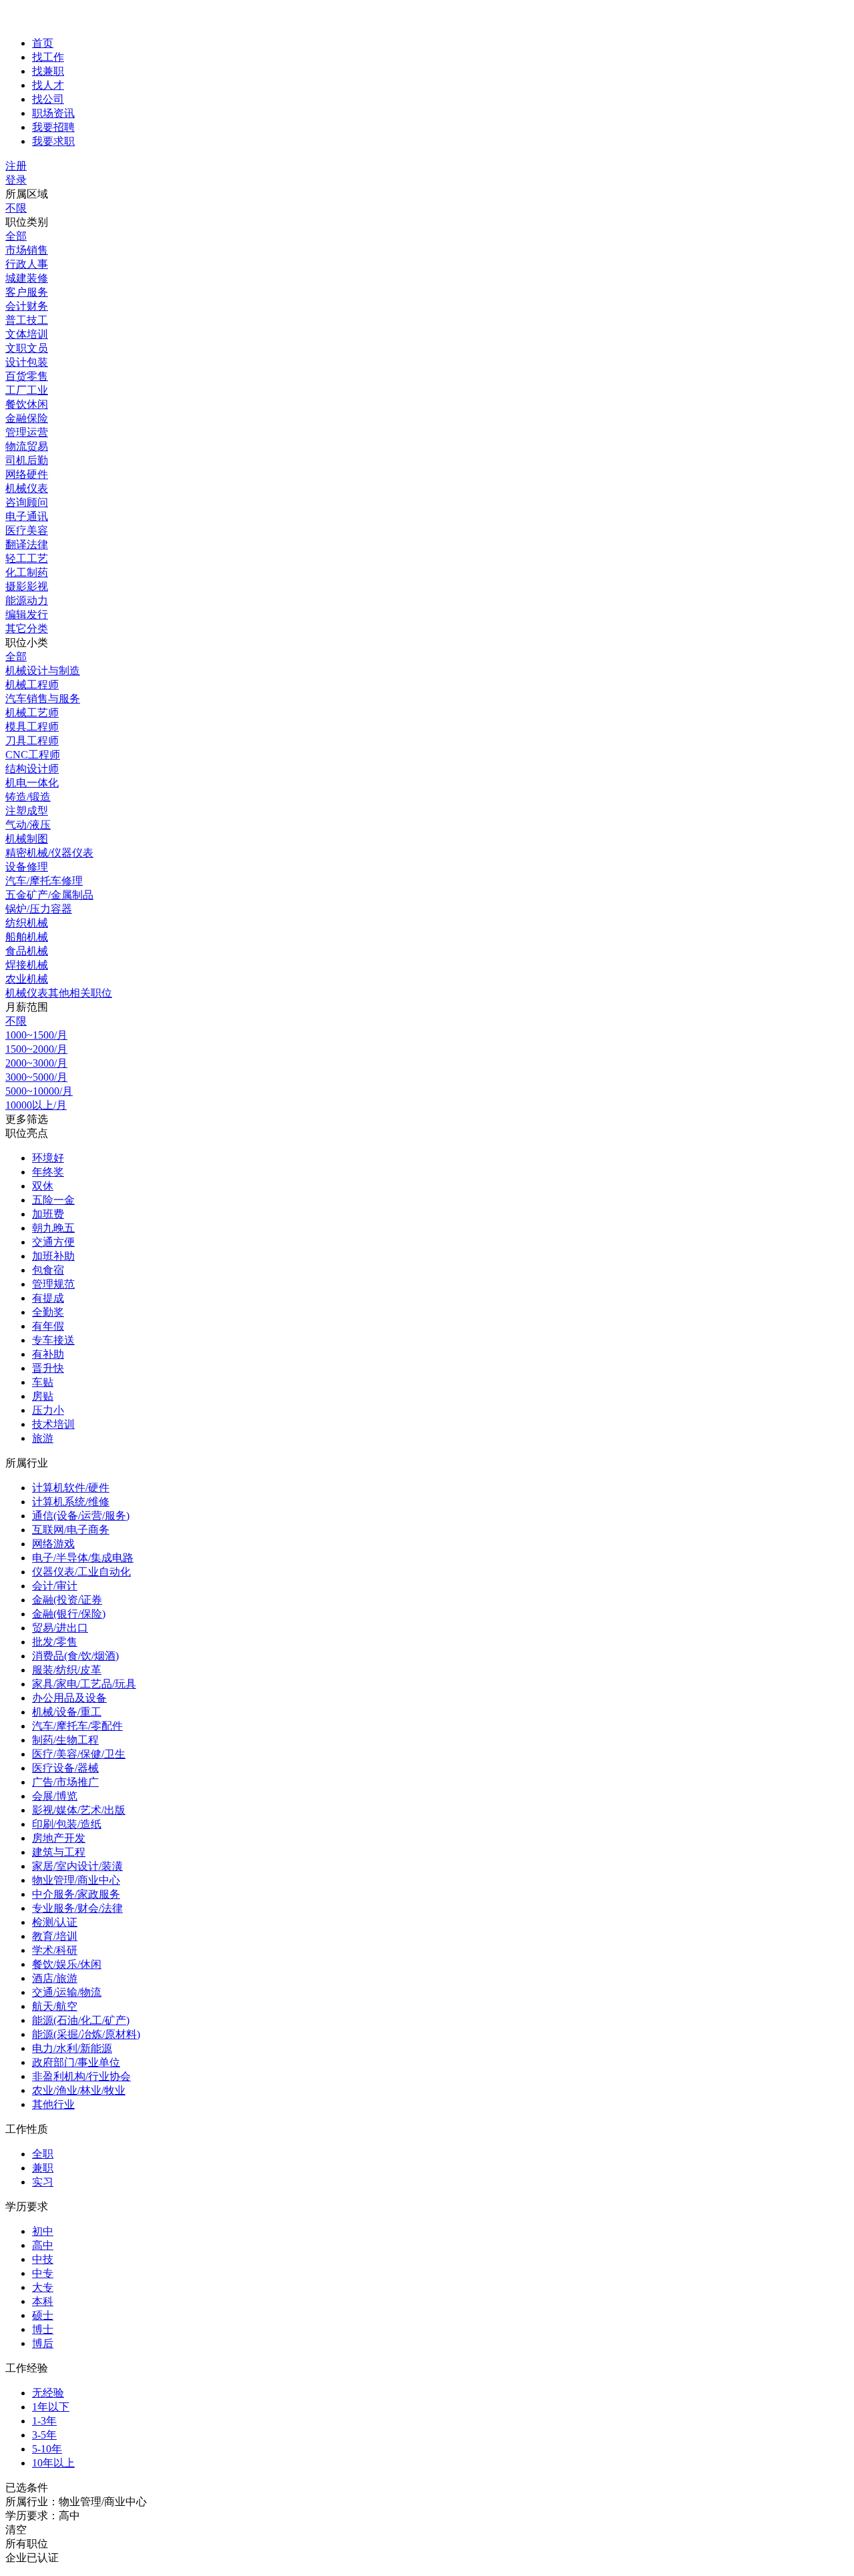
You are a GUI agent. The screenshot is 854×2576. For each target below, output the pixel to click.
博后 (43, 2343)
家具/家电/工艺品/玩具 (84, 1684)
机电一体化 (32, 783)
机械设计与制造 (43, 671)
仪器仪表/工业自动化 (81, 1572)
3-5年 (44, 2435)
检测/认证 (55, 1922)
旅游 (43, 1438)
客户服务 (27, 292)
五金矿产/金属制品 (49, 895)
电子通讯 (27, 516)
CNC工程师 (33, 755)
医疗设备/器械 (65, 1768)
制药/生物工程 (65, 1740)
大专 (43, 2287)
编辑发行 (27, 614)
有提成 (48, 1298)
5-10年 (47, 2449)
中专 (43, 2273)
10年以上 (53, 2463)
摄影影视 (27, 586)
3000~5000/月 (36, 1077)
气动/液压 (28, 825)
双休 (43, 1186)
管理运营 (27, 432)
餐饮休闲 (27, 404)
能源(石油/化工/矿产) (81, 2020)
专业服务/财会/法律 (77, 1908)
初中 (43, 2231)
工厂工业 (27, 390)
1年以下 (51, 2407)
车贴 (43, 1382)
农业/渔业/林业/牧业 (79, 2090)
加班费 (48, 1214)
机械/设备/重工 (67, 1712)
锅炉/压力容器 (39, 909)
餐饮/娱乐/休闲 (67, 1964)
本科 (43, 2301)
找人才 (48, 85)
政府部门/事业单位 (76, 2062)
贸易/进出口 (60, 1628)
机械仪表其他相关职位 (59, 993)
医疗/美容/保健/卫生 (79, 1754)
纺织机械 (27, 923)
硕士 (43, 2315)
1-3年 (44, 2421)
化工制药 (27, 572)
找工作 (48, 57)
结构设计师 (32, 769)
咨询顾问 (27, 502)
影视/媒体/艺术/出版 (79, 1810)
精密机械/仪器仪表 (49, 853)
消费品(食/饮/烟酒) (75, 1656)
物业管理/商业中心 (76, 1880)
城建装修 (27, 278)
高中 (43, 2245)
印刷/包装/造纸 (67, 1824)
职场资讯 (53, 113)
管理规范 (53, 1284)
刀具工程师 (32, 741)
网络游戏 (53, 1544)
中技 (43, 2259)
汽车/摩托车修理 (44, 881)
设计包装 (27, 362)
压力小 (48, 1410)
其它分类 (27, 628)
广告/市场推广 (65, 1782)
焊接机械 (27, 965)
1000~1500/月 (36, 1035)
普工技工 (27, 320)
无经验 (48, 2393)
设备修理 (27, 867)
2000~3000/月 (36, 1063)
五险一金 (53, 1200)
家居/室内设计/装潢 (77, 1866)
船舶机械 (27, 937)
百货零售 (27, 376)
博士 (43, 2329)
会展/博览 (55, 1796)
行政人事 (27, 264)
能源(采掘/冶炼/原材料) (86, 2034)
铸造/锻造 (28, 797)
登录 (16, 180)
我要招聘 (53, 127)
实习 (43, 2182)
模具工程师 (32, 727)
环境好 (48, 1158)
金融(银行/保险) (69, 1614)
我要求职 (53, 141)
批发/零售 (55, 1642)
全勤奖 (48, 1312)
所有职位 (27, 2544)
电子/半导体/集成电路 (83, 1558)
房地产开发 (59, 1838)
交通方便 (53, 1242)
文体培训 (27, 334)
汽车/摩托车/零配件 (77, 1726)
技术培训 (53, 1424)
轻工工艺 (27, 558)
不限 (16, 208)
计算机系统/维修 (71, 1502)
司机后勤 (27, 460)
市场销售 (27, 250)
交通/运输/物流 (67, 1992)
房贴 (43, 1396)
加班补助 (53, 1256)
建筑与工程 (59, 1852)
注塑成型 (27, 811)
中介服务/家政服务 (76, 1894)
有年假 (48, 1326)
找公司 (48, 99)
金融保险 (27, 418)
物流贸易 (27, 446)
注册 (16, 166)
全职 (43, 2154)
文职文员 (27, 348)
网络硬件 (27, 474)
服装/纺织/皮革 (67, 1670)
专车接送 (53, 1340)
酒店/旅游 (55, 1978)
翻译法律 (27, 544)
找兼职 (48, 71)
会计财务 (27, 306)
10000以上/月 (36, 1105)
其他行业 (53, 2104)
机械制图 (27, 839)
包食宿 (48, 1270)
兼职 (43, 2168)
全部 (16, 236)
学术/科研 (55, 1950)
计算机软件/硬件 (71, 1488)
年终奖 (48, 1172)
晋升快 (48, 1368)
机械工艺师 (32, 713)
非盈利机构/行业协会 (81, 2076)
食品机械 (27, 951)
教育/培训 (55, 1936)
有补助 (48, 1354)
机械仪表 (27, 488)
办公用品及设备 (69, 1698)
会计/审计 (55, 1586)
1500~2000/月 (36, 1049)
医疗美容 (27, 530)
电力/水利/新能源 (72, 2048)
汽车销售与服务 (43, 699)
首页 (43, 43)
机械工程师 (32, 685)
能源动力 (27, 600)
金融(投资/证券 (67, 1600)
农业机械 (27, 979)
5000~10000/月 (39, 1091)
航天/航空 (55, 2006)
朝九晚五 (53, 1228)
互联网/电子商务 (71, 1530)
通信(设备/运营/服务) (81, 1516)
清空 (16, 2530)
